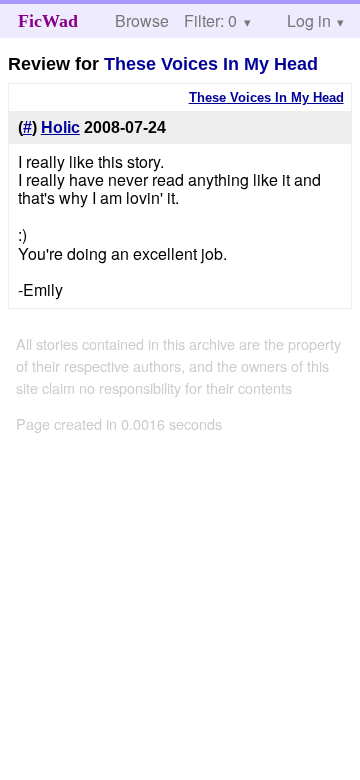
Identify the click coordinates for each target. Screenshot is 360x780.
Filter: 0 (210, 20)
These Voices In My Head (211, 64)
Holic (60, 127)
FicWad (48, 21)
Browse (142, 20)
